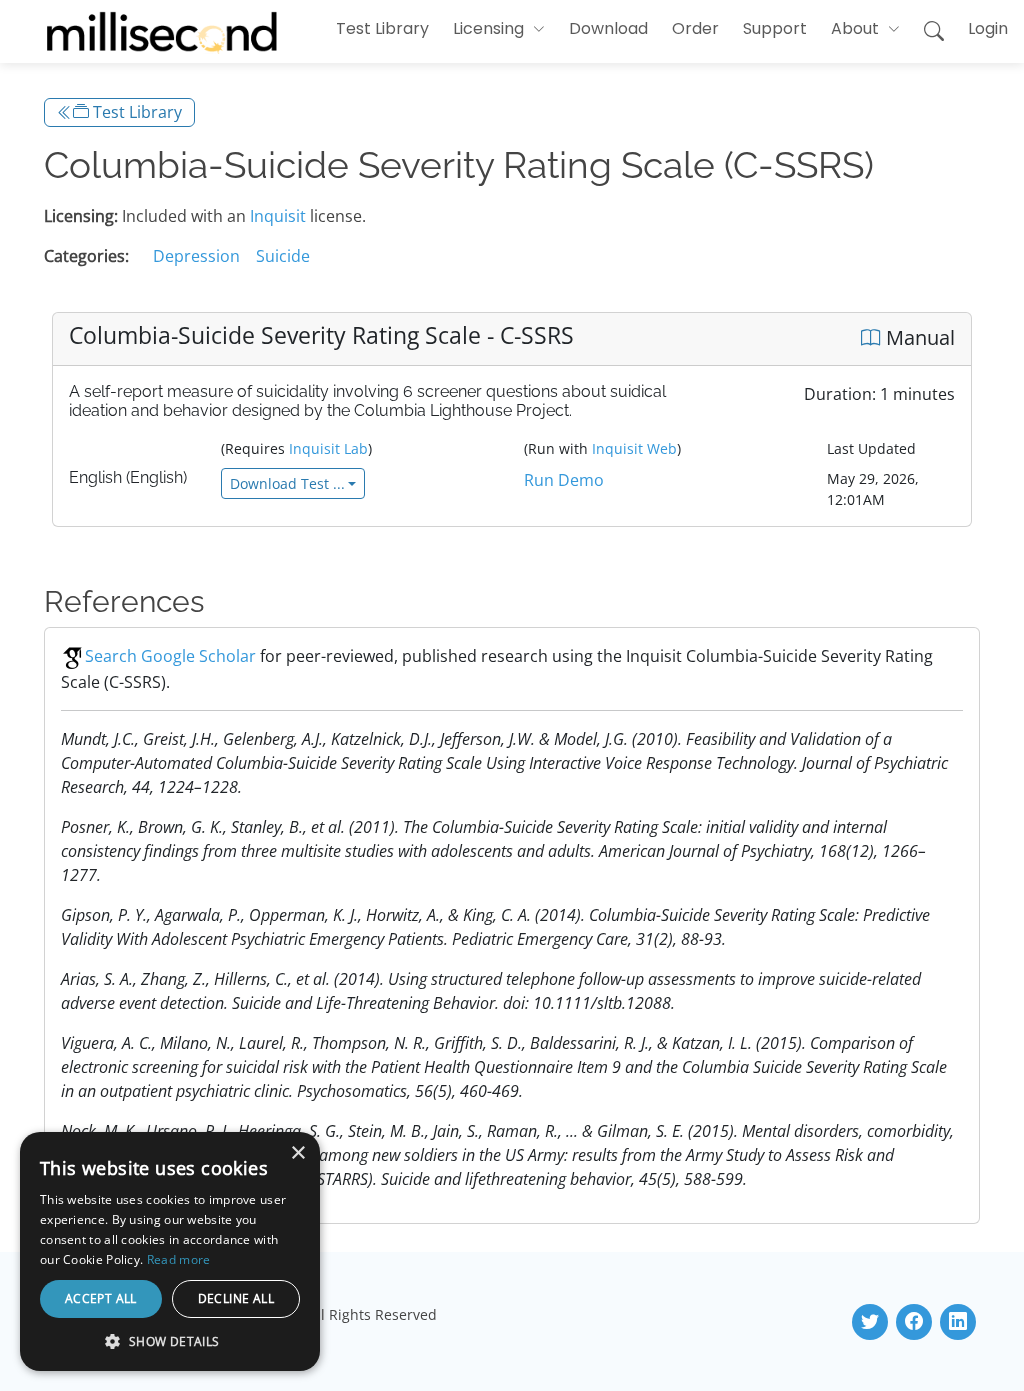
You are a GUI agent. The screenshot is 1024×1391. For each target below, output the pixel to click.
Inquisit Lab (328, 448)
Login (988, 28)
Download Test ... (287, 483)
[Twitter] (870, 1322)
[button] (499, 29)
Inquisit (278, 216)
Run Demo (564, 480)
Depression (196, 256)
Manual (918, 337)
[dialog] (170, 1251)
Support (775, 28)
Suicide (283, 256)
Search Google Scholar (170, 656)
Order (695, 28)
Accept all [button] (101, 1298)
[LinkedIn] (958, 1322)
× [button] (297, 1153)
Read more (179, 1259)
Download (608, 28)
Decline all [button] (236, 1298)
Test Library (382, 28)
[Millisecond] (162, 31)
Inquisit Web (634, 448)
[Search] (934, 32)
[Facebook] (914, 1322)
